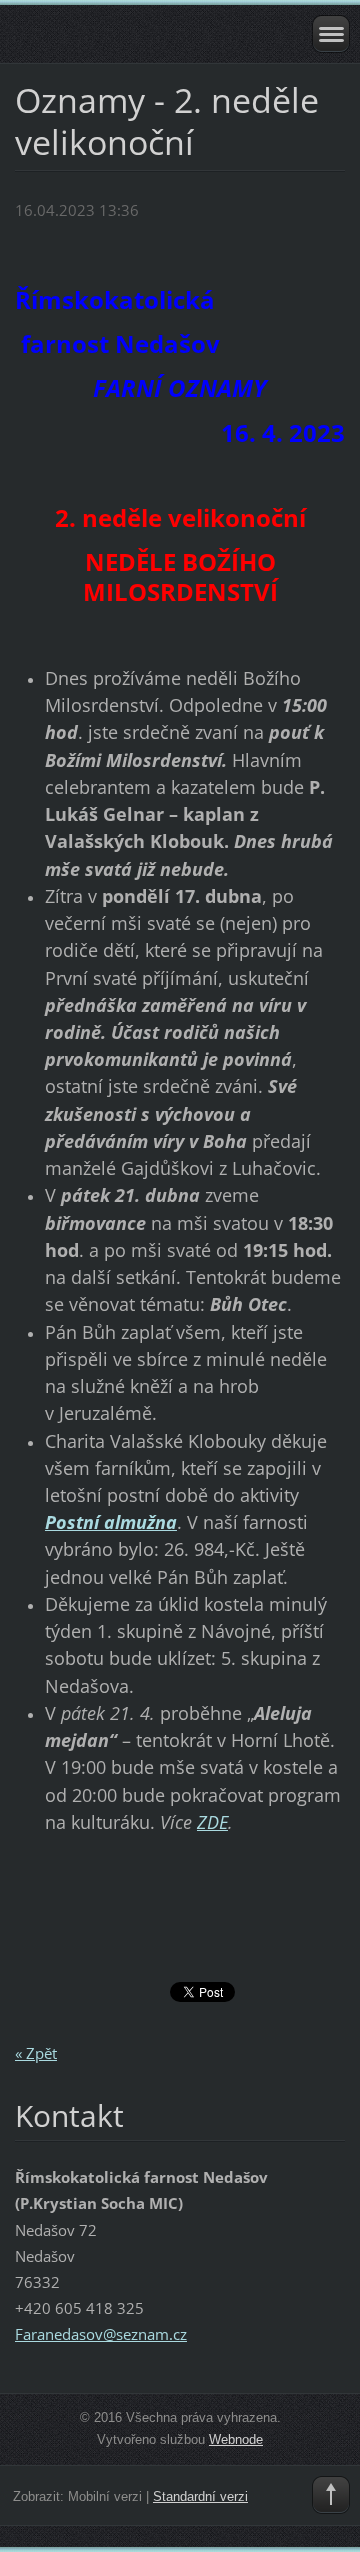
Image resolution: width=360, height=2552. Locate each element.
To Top (331, 2495)
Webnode (236, 2439)
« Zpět (36, 2053)
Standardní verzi (200, 2496)
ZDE (212, 1822)
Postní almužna (111, 1522)
